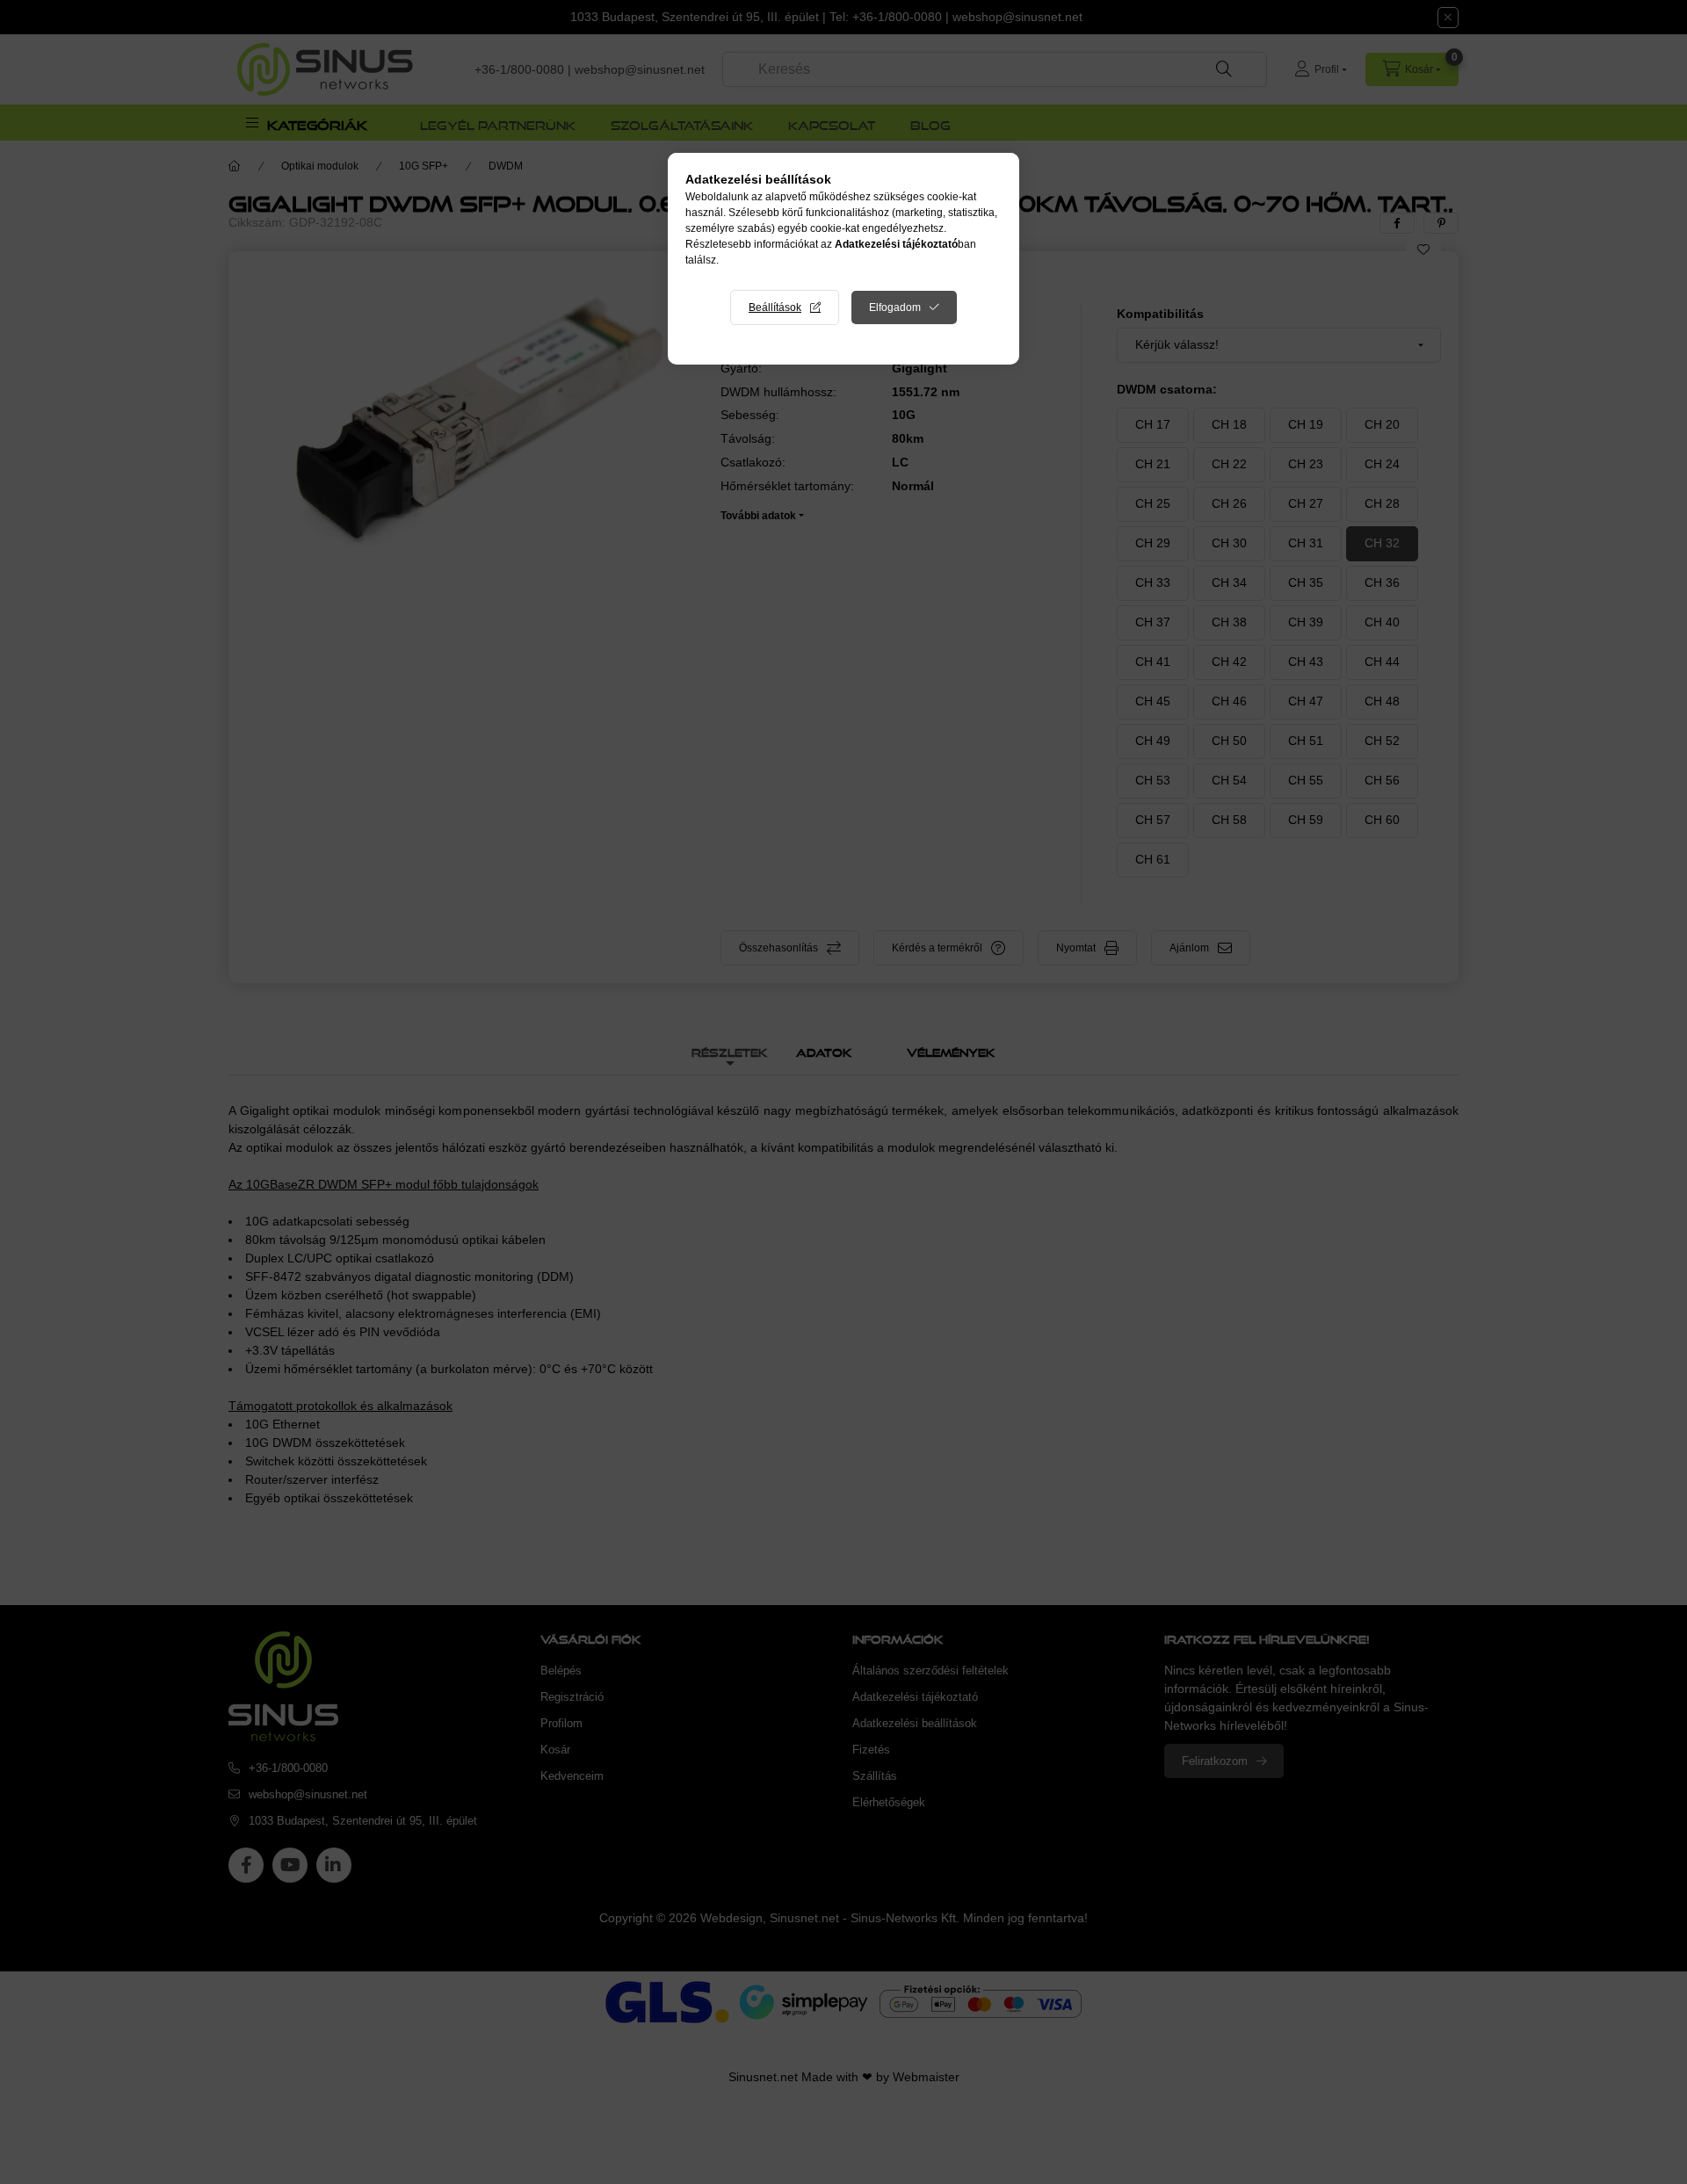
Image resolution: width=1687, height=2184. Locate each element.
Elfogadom (895, 307)
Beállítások (775, 307)
